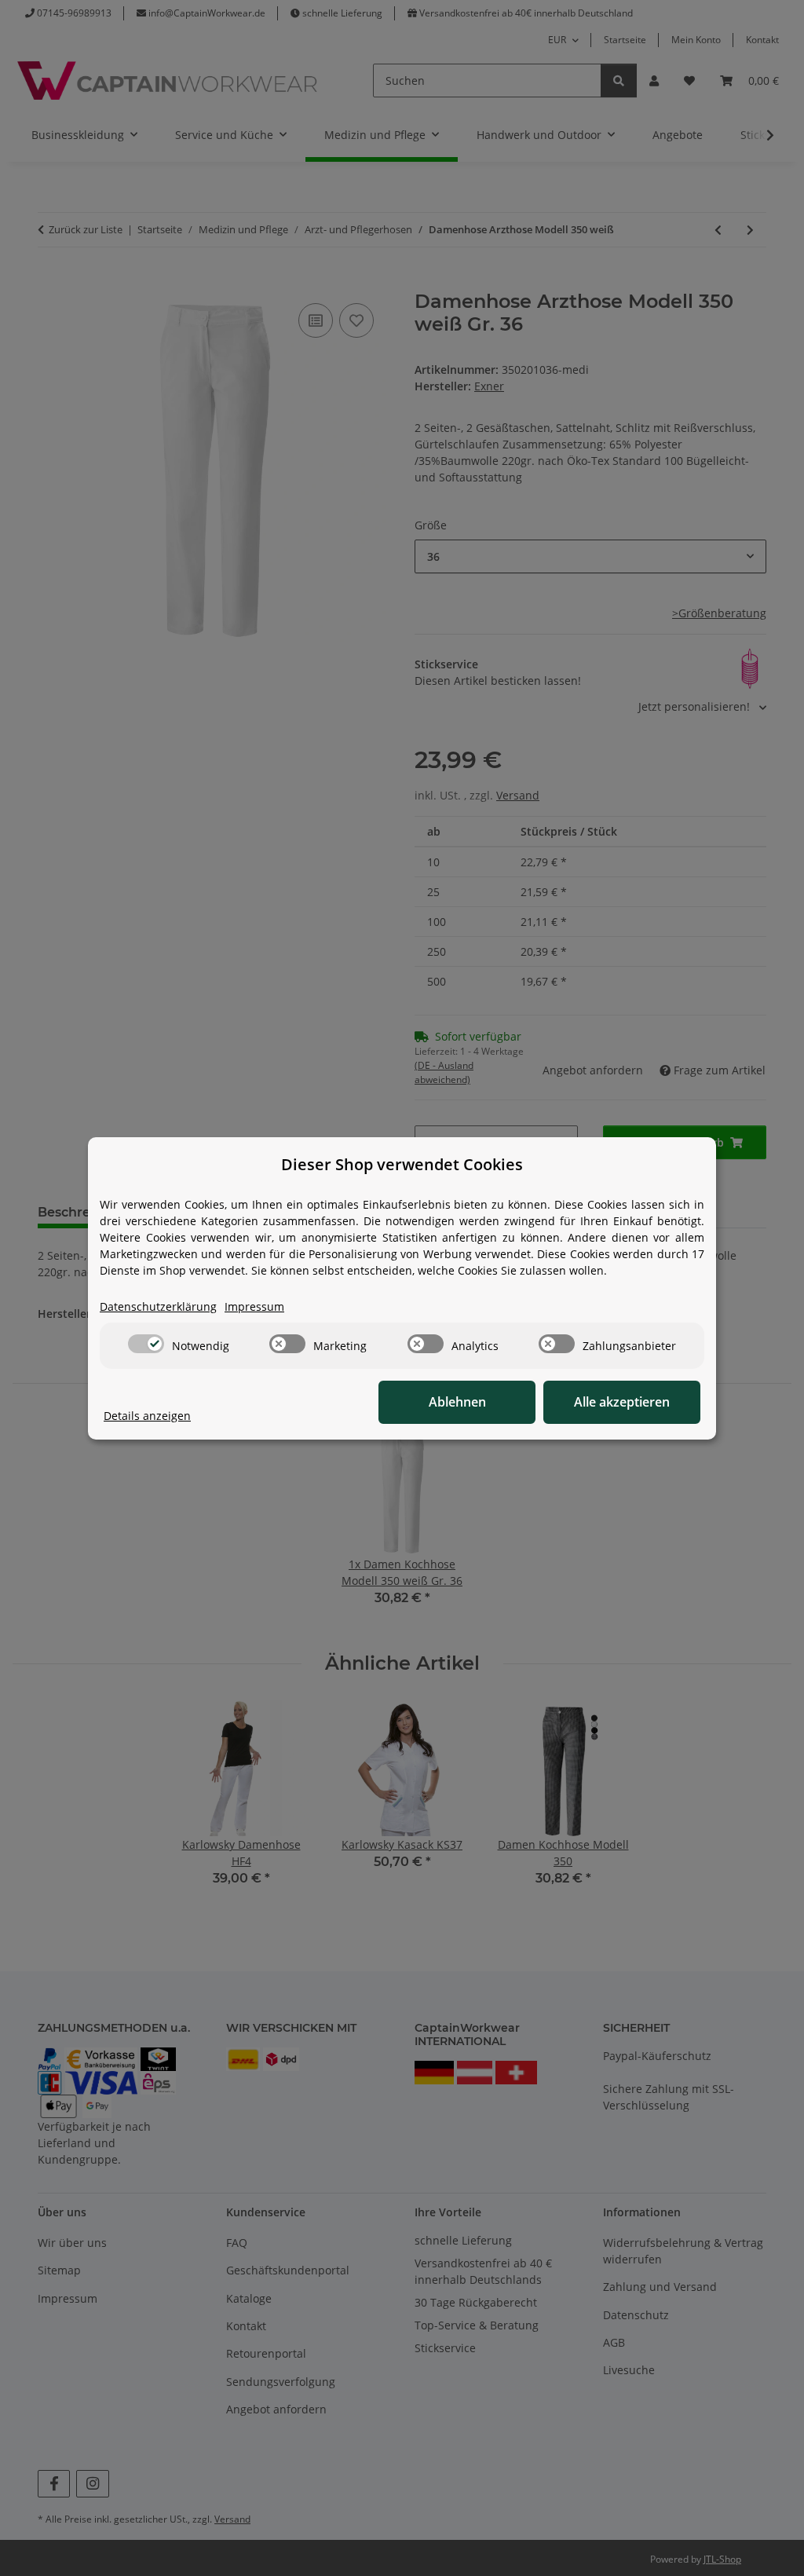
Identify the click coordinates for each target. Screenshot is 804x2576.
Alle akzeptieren (622, 1402)
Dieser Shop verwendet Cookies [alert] (402, 1164)
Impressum (254, 1306)
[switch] (146, 1344)
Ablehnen (457, 1402)
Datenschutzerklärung (158, 1306)
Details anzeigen (147, 1416)
